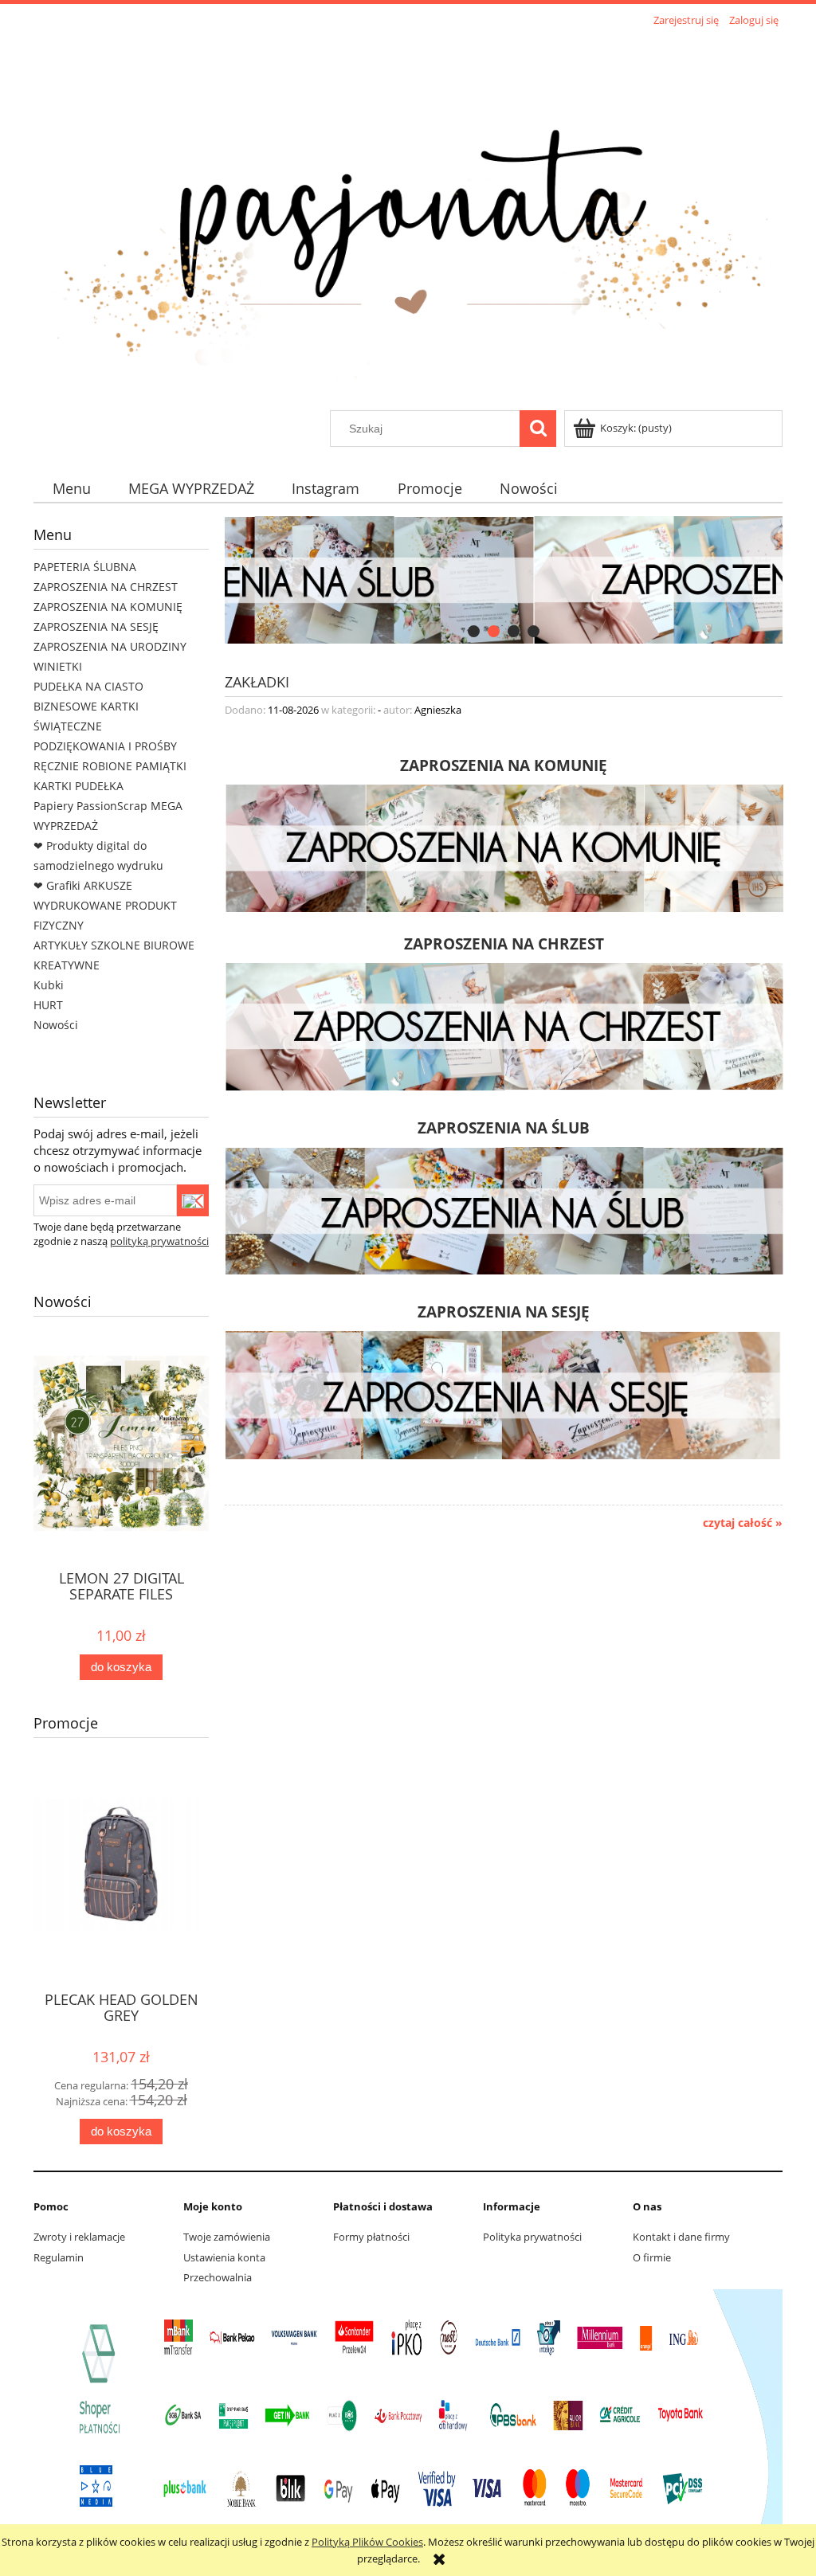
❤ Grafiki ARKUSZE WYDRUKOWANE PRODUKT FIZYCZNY (105, 905)
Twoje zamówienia (227, 2237)
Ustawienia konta (224, 2257)
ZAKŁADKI (257, 681)
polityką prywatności (159, 1241)
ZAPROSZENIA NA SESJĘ (96, 626)
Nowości (56, 1025)
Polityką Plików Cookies (367, 2542)
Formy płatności (371, 2237)
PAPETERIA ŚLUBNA (85, 567)
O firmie (652, 2257)
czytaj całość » (743, 1523)
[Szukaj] (538, 429)
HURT (48, 1005)
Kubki (49, 985)
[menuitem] (71, 489)
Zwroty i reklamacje (79, 2237)
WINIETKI (58, 666)
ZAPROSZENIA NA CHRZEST (106, 587)
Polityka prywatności (532, 2237)
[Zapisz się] (193, 1200)
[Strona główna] (408, 221)
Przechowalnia (218, 2277)
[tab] (474, 631)
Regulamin (59, 2257)
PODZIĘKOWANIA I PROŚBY (105, 746)
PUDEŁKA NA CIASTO (88, 686)
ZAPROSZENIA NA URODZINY (110, 646)
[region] (504, 580)
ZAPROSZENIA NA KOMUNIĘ (108, 607)
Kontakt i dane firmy (681, 2237)
